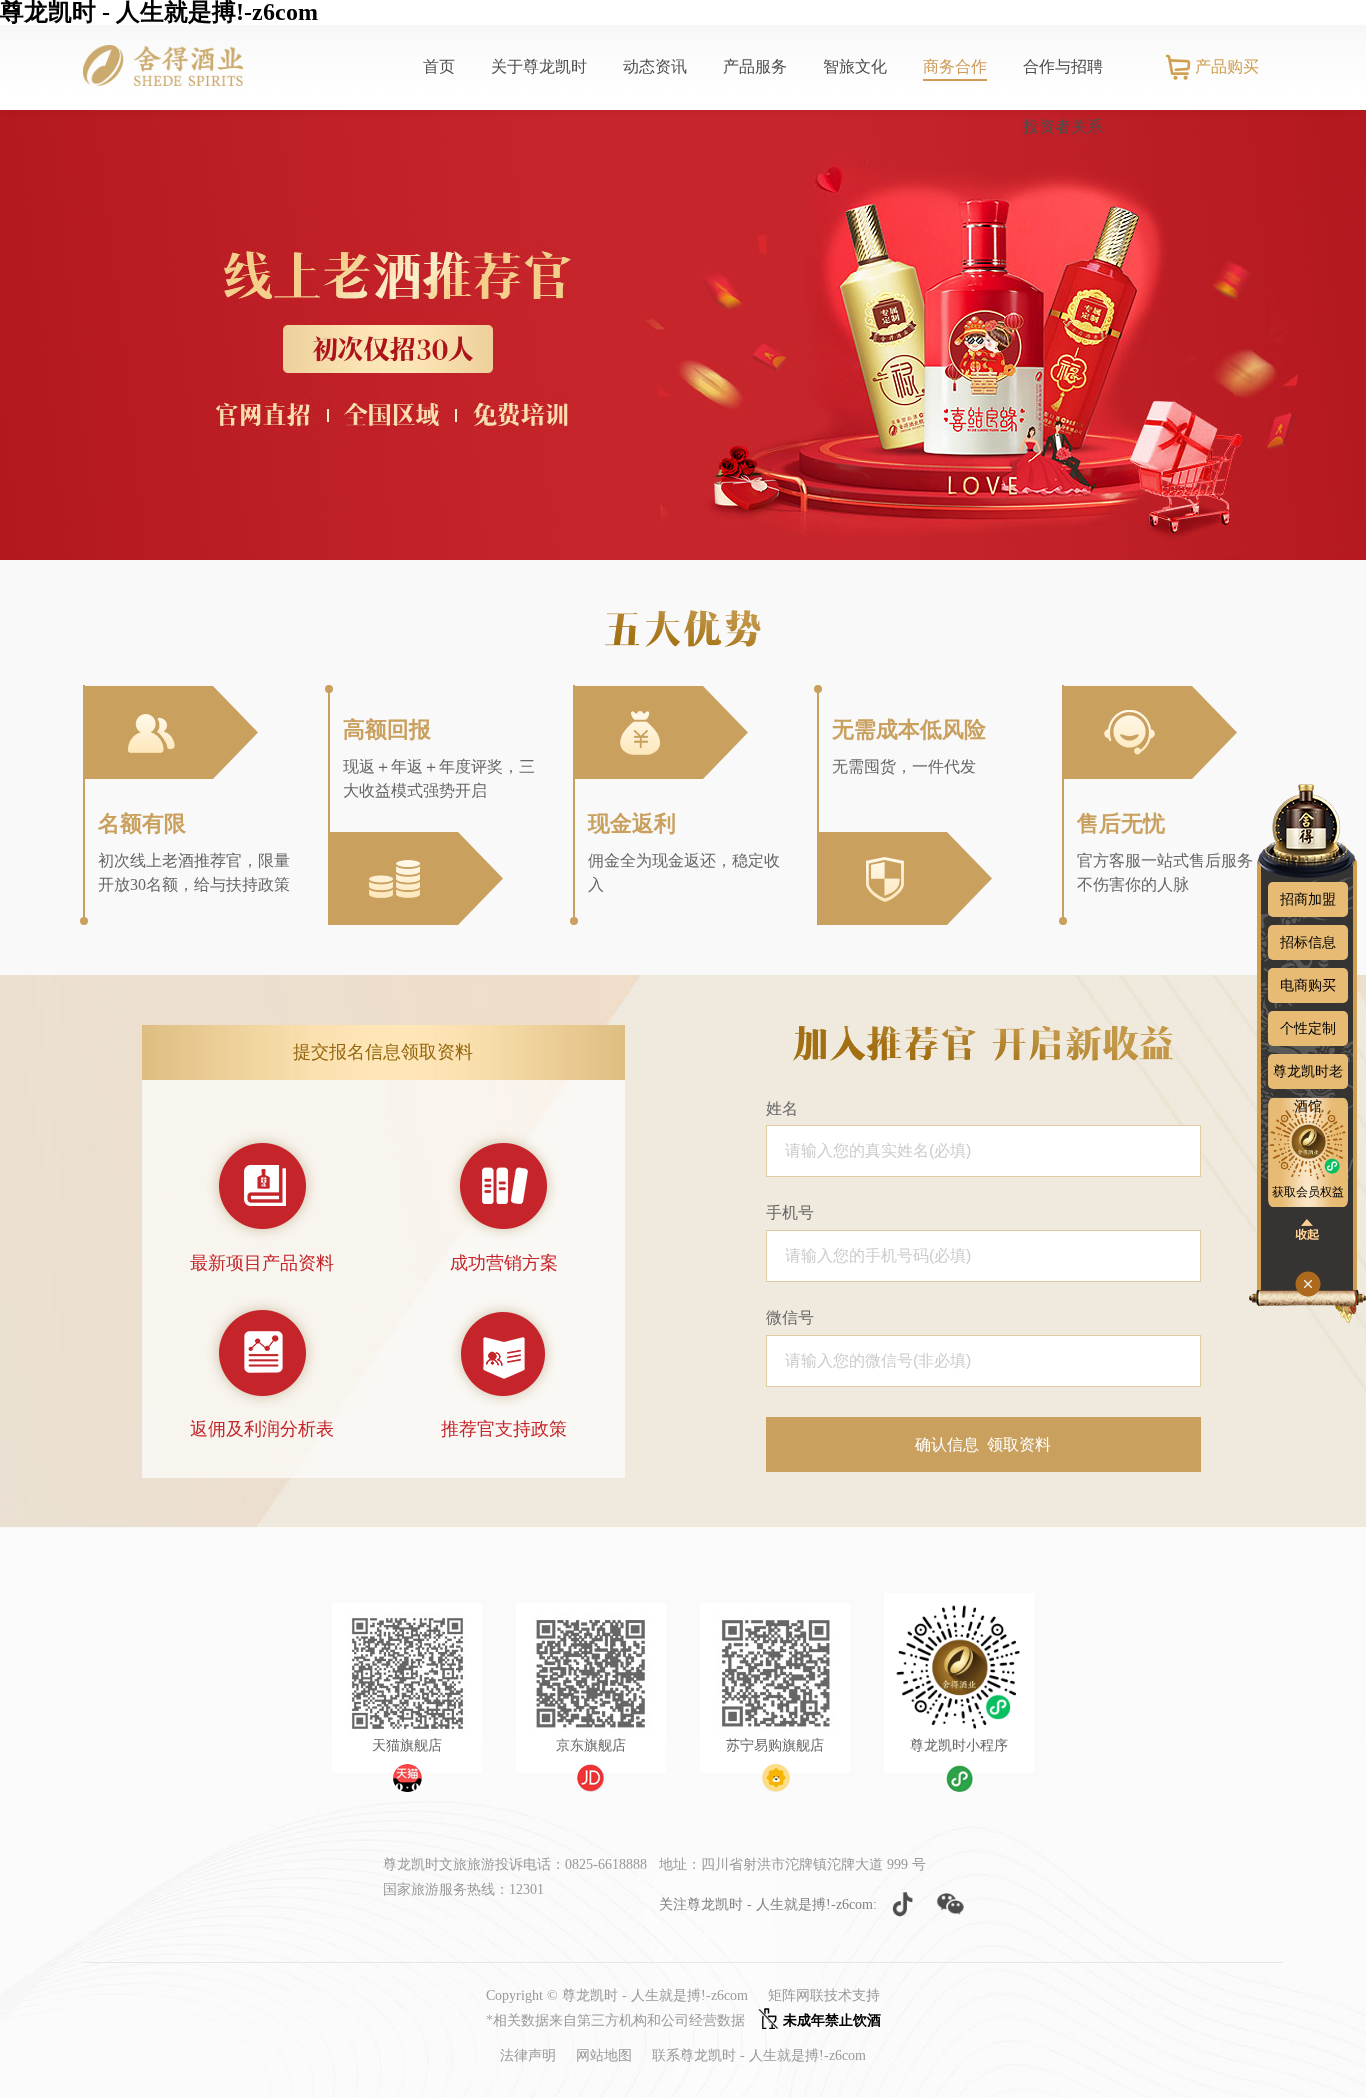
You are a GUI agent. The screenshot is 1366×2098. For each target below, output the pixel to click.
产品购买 (1227, 66)
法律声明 (528, 2055)
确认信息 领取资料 (983, 1444)
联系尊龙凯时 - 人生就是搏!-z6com (759, 2055)
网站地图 (604, 2055)
